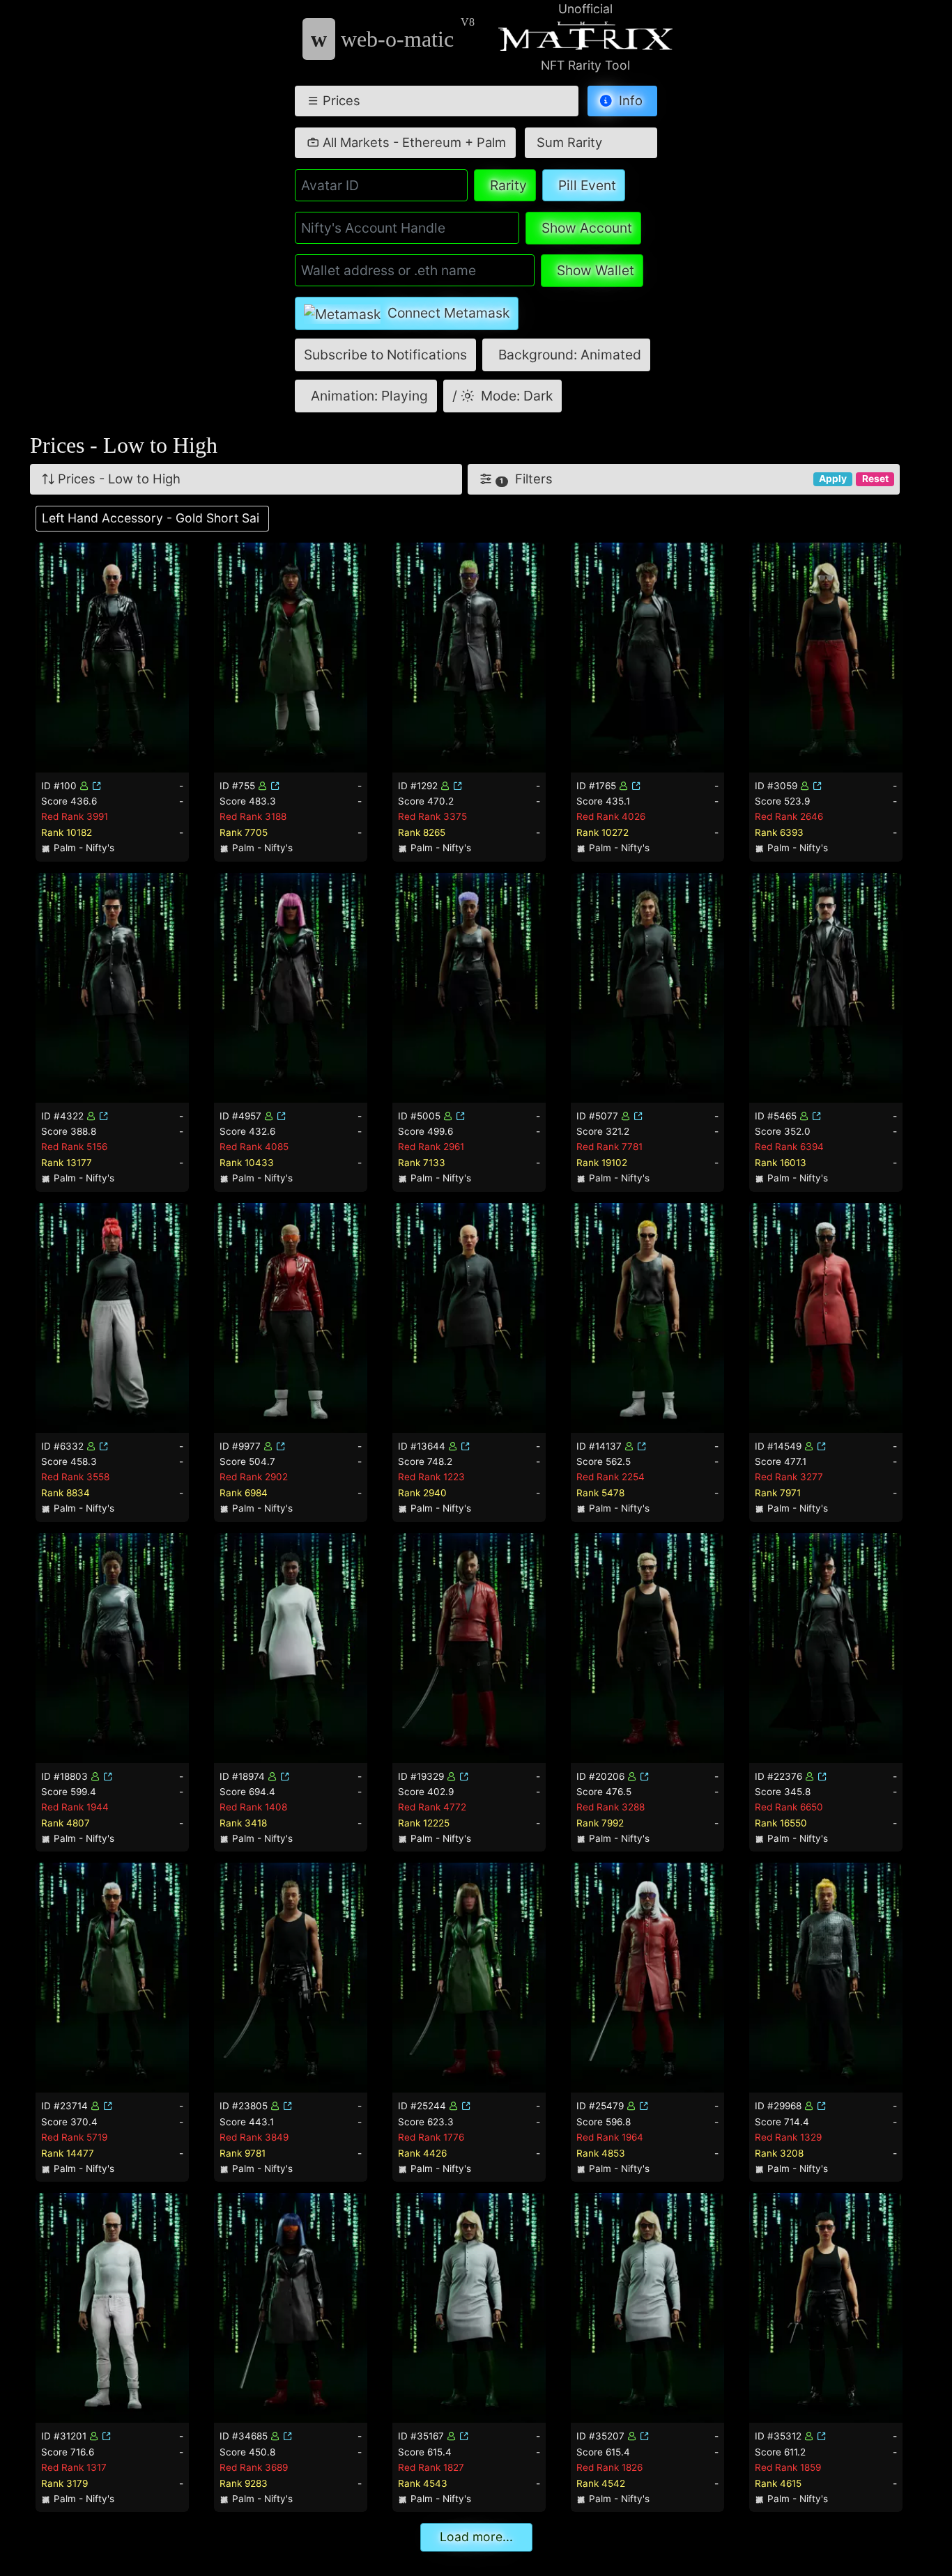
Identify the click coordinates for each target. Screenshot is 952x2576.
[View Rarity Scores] (112, 656)
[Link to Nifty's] (97, 786)
